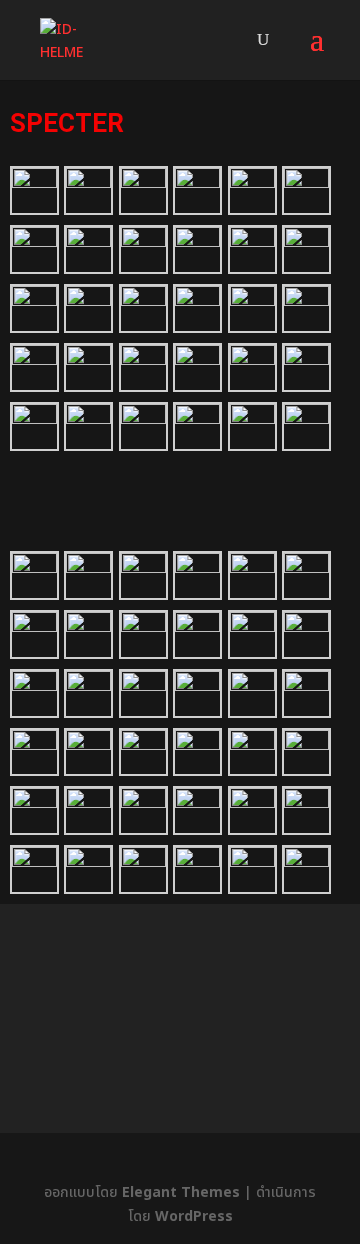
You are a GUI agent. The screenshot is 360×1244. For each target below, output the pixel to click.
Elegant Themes (181, 1192)
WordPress (194, 1216)
